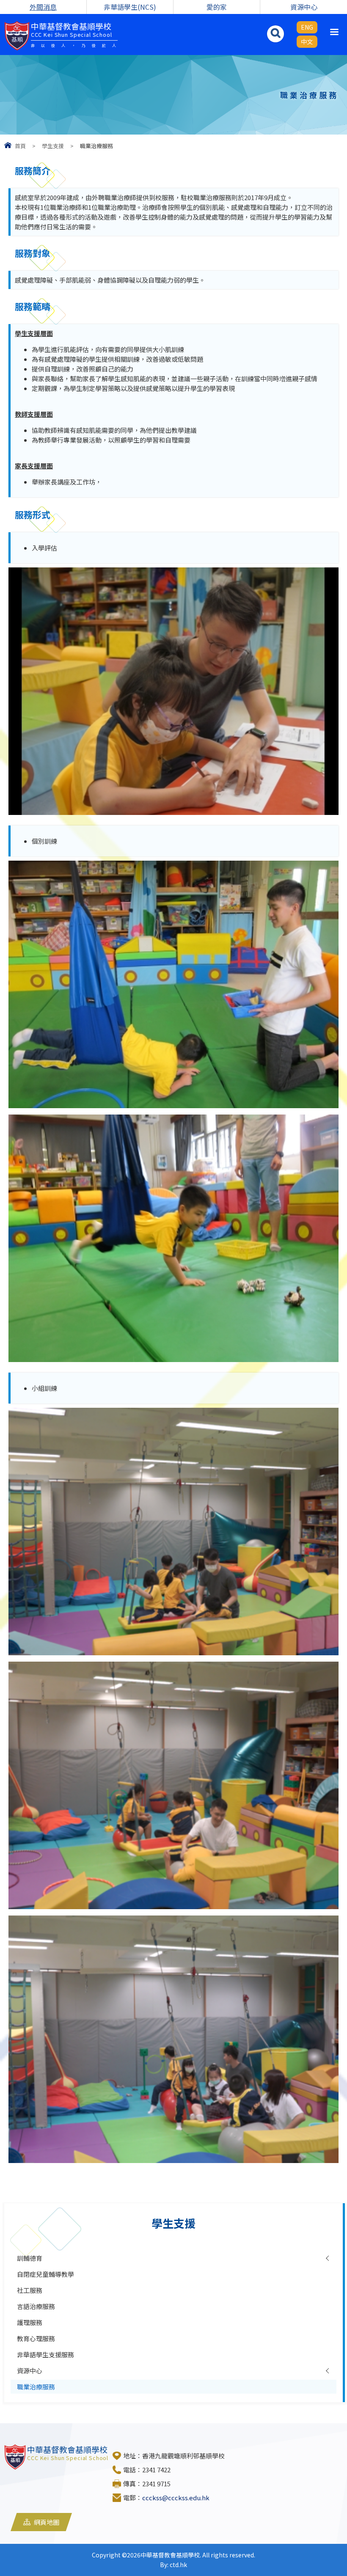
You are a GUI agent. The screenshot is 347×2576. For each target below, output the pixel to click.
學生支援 (53, 146)
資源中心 (304, 7)
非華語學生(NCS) (130, 7)
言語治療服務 (36, 2306)
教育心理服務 (36, 2338)
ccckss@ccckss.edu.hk (176, 2498)
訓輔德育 (30, 2258)
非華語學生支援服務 (45, 2354)
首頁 (20, 146)
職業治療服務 (36, 2387)
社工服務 (30, 2290)
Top (326, 2538)
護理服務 (30, 2322)
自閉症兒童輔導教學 (45, 2274)
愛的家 (217, 7)
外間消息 (43, 7)
